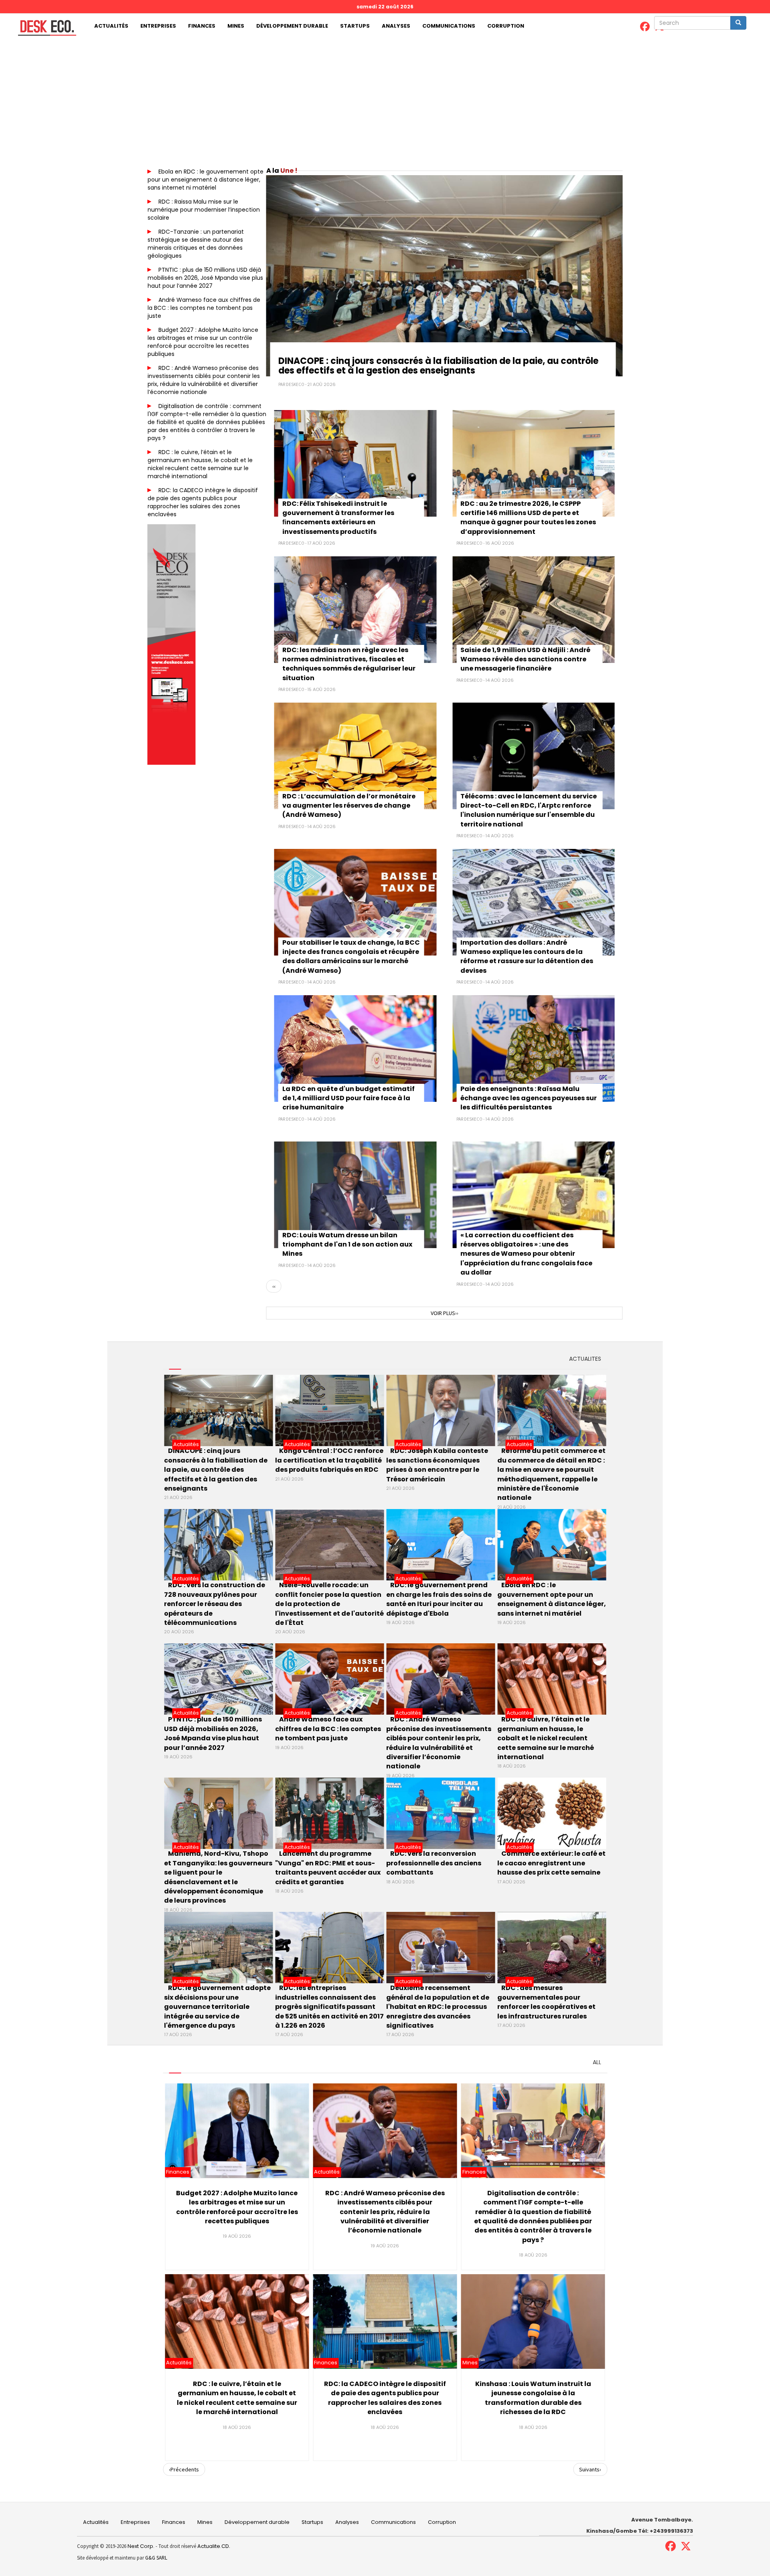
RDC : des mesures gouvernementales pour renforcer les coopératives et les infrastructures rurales (546, 2002)
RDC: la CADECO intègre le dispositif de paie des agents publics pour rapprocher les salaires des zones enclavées (203, 502)
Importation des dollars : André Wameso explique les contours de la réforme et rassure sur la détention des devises (527, 957)
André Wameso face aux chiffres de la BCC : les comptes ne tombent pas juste (204, 308)
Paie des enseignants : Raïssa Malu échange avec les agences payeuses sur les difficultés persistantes (529, 1098)
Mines (236, 26)
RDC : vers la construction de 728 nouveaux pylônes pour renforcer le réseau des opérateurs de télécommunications (215, 1604)
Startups (355, 26)
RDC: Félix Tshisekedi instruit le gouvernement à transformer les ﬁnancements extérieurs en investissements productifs (338, 518)
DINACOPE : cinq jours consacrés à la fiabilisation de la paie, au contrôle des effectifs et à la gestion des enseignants (438, 366)
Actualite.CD (213, 2546)
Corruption (506, 26)
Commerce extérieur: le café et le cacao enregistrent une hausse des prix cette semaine (551, 1863)
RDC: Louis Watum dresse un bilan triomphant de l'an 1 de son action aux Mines (347, 1245)
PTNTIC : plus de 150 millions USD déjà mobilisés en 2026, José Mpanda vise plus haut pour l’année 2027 (205, 278)
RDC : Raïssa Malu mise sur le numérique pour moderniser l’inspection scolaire (204, 210)
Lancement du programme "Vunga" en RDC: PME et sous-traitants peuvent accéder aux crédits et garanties (328, 1868)
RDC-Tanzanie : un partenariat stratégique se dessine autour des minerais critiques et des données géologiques (196, 244)
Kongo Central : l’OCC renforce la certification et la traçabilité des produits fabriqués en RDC (329, 1460)
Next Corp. (141, 2546)
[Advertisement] (385, 99)
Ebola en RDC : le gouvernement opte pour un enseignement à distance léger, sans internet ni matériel (206, 180)
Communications (449, 26)
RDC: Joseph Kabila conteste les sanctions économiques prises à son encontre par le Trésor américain (437, 1465)
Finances (202, 26)
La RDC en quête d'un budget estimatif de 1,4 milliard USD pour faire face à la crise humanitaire (349, 1098)
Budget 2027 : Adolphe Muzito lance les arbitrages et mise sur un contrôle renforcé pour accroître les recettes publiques (203, 342)
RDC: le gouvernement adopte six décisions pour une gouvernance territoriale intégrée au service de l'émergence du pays (217, 2007)
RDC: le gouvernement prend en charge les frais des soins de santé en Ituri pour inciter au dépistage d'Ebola (439, 1599)
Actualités (111, 26)
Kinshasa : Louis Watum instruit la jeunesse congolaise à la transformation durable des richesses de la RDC (533, 2398)
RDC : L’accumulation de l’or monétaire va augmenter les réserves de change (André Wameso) (349, 806)
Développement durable (292, 26)
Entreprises (158, 26)
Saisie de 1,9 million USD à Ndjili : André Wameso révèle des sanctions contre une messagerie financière (525, 659)
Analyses (396, 26)
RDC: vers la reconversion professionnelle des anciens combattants (434, 1863)
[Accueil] (44, 28)
